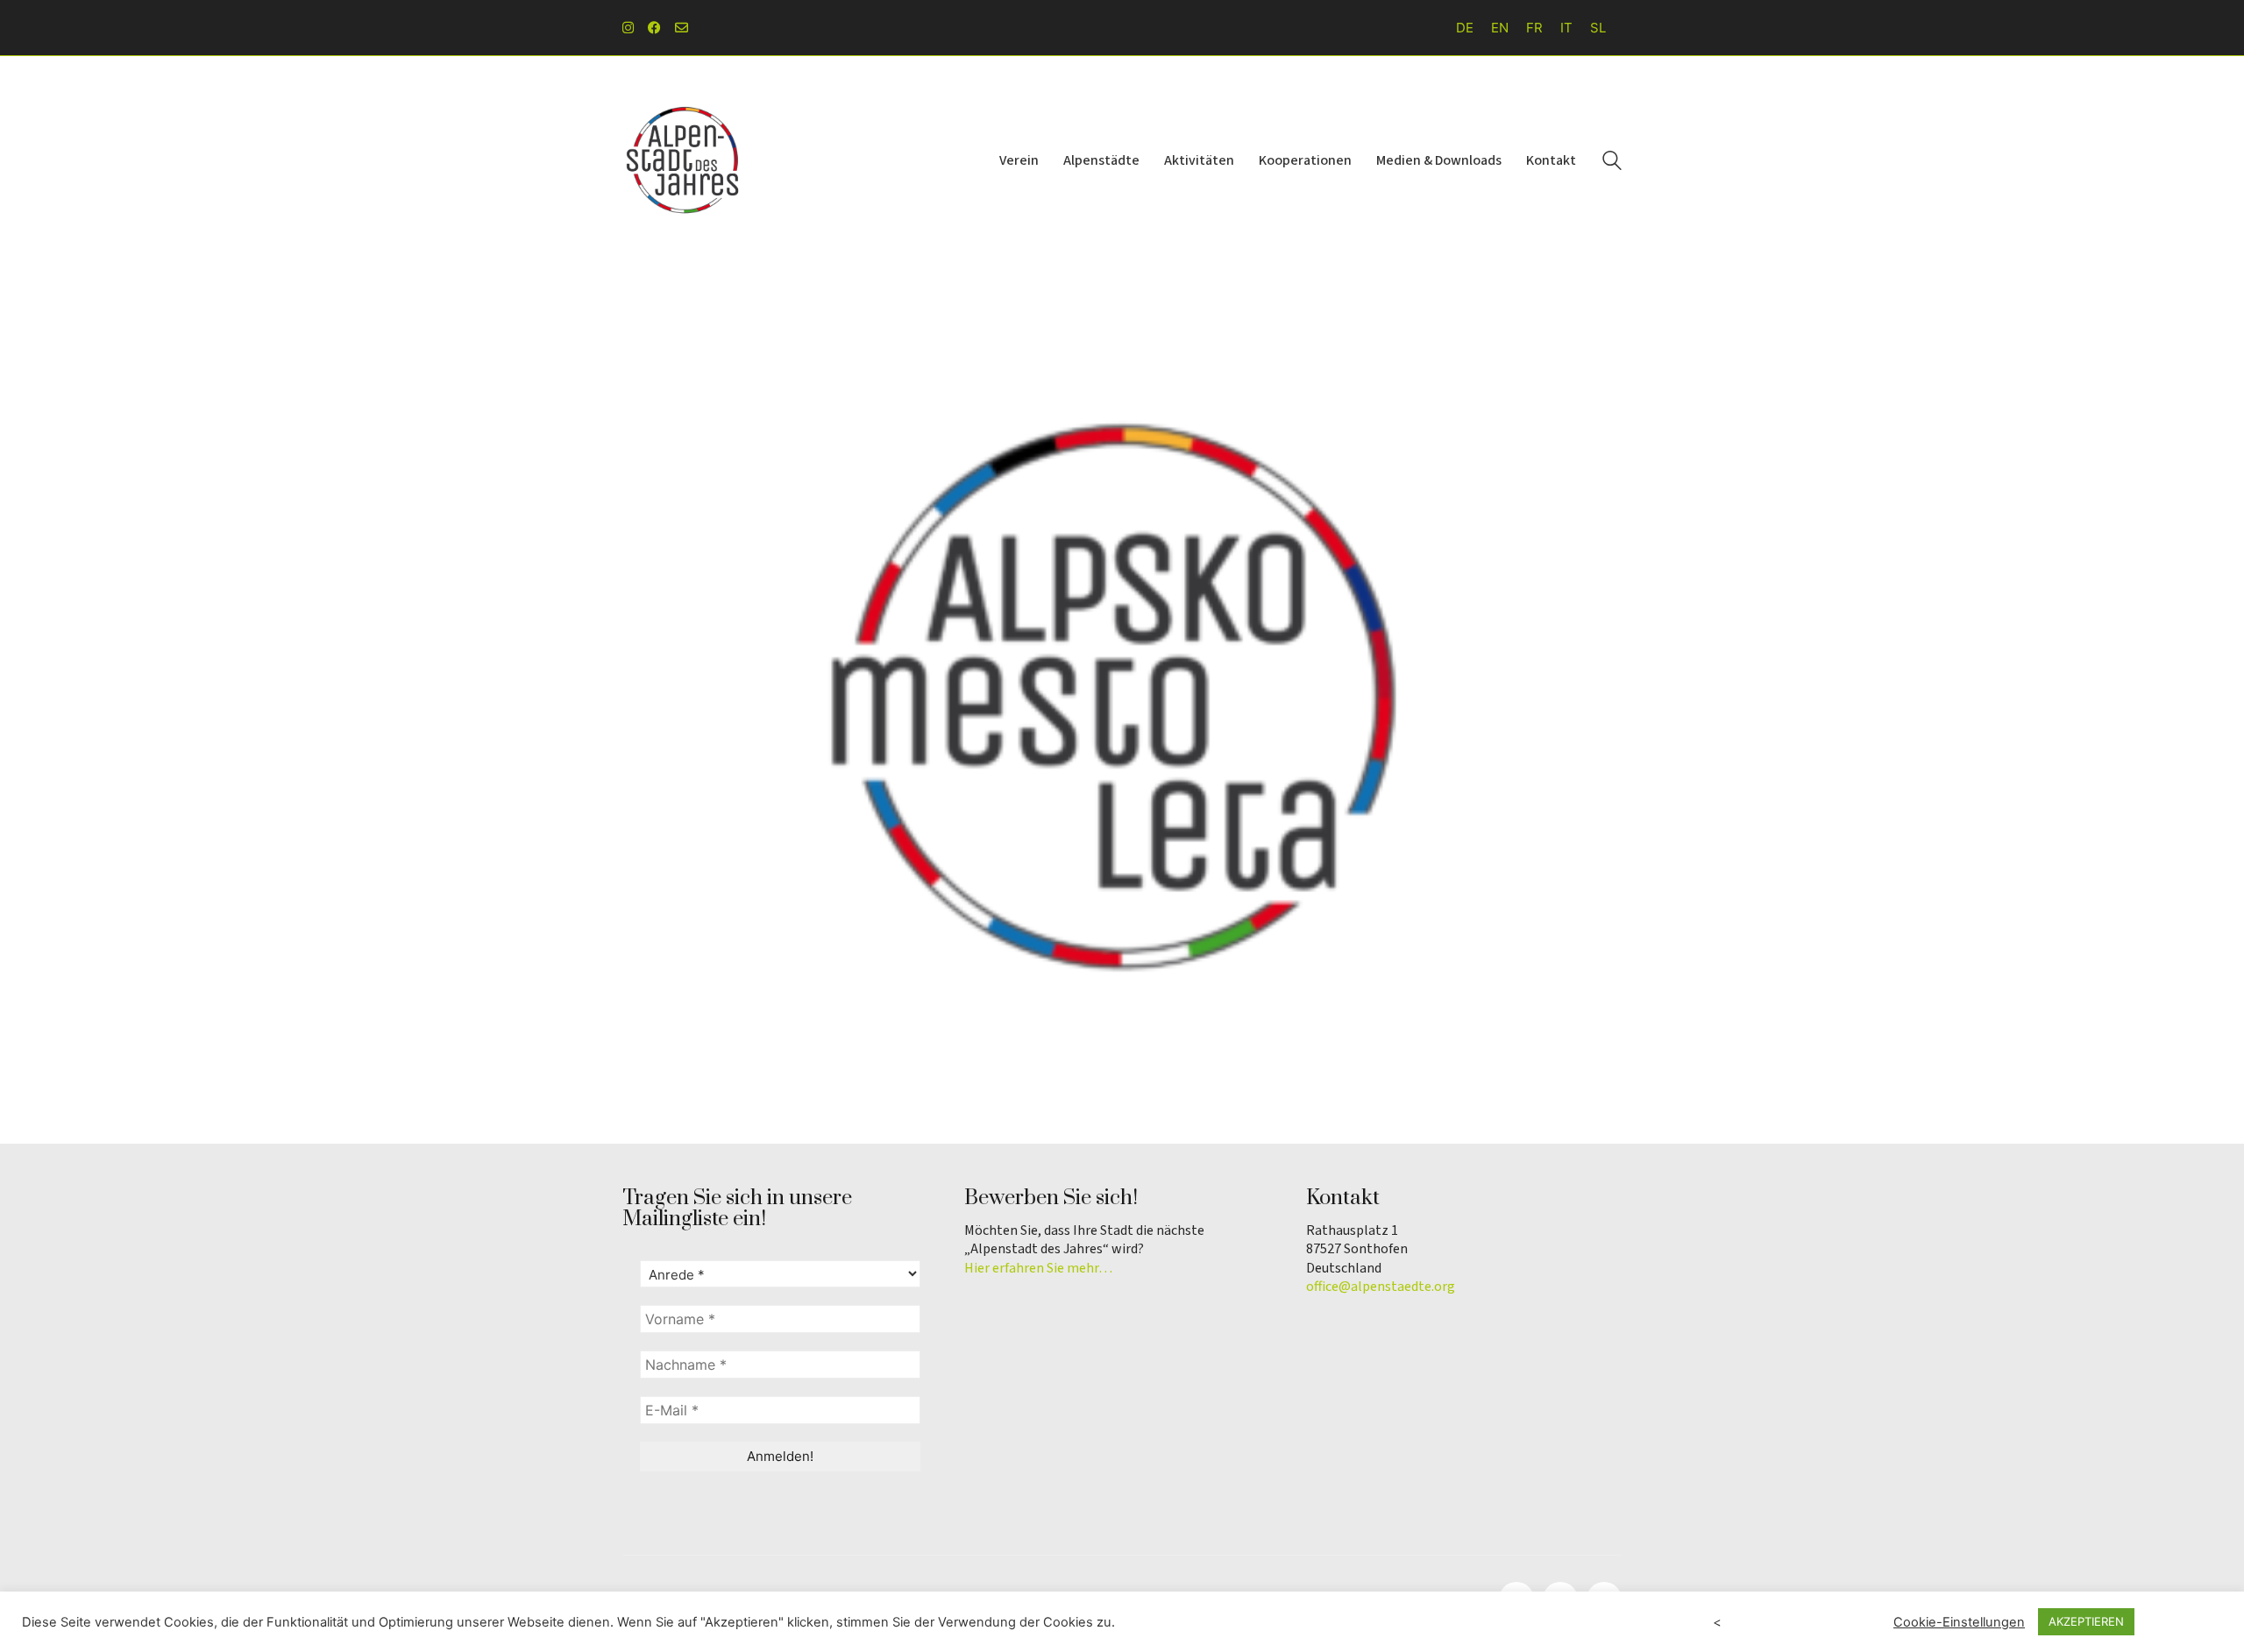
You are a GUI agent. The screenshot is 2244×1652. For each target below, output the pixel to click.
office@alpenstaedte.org (1381, 1287)
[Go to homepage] (684, 160)
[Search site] (1612, 163)
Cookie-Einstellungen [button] (1959, 1622)
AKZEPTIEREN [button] (2086, 1621)
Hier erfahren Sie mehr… (1038, 1269)
